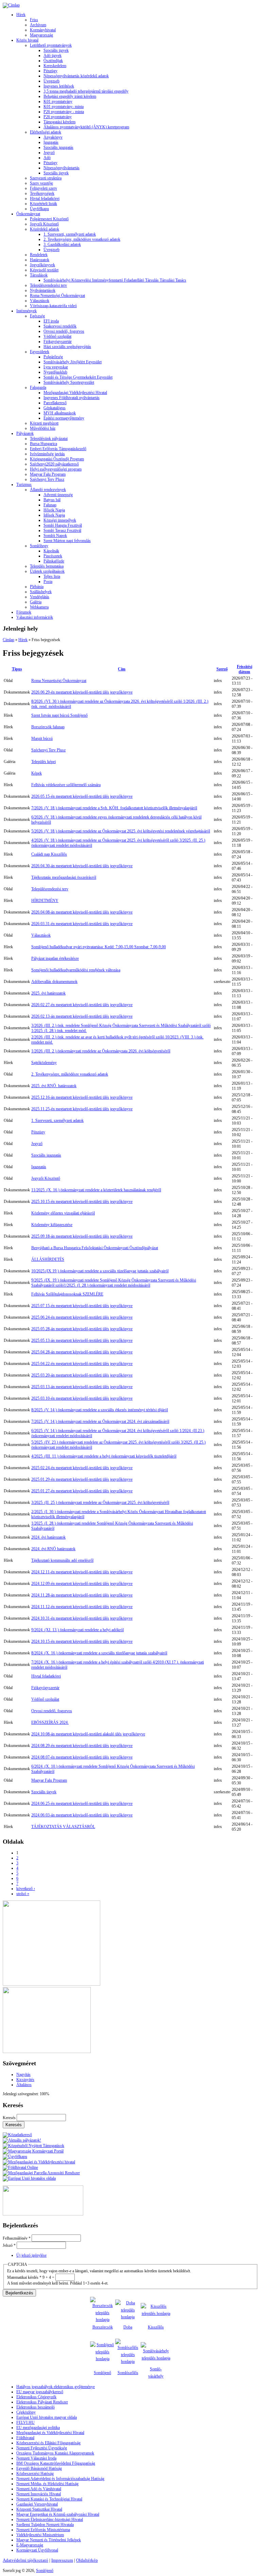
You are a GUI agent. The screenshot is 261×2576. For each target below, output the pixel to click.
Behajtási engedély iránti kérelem (70, 96)
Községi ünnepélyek (60, 520)
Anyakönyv (53, 137)
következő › (26, 1889)
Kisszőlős (156, 2327)
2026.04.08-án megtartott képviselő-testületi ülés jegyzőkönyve (82, 912)
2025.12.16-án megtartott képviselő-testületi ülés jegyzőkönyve (82, 1097)
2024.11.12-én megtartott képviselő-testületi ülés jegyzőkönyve (82, 1607)
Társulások (39, 275)
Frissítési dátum (245, 669)
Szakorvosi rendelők (60, 326)
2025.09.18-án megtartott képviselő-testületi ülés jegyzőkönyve (82, 1236)
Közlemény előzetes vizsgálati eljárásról (63, 1213)
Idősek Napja (54, 515)
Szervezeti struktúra (46, 178)
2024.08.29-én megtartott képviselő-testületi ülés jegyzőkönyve (82, 1746)
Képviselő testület (44, 270)
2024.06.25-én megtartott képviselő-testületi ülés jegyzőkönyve (82, 1803)
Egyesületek (40, 352)
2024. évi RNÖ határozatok (53, 1549)
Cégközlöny (26, 2412)
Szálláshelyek (41, 592)
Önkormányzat (28, 214)
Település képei (43, 762)
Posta (48, 582)
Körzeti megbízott (44, 423)
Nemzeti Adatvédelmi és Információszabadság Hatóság (60, 2479)
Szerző (222, 669)
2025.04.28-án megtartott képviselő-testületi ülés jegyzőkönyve (82, 1352)
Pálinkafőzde (54, 561)
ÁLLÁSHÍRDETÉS (48, 1259)
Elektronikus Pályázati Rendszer (42, 2402)
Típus (17, 669)
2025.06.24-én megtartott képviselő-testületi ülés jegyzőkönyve (82, 1317)
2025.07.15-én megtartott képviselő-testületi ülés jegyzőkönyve (82, 1306)
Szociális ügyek (56, 50)
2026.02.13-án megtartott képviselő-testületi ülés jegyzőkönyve (82, 1016)
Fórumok (24, 612)
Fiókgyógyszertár (58, 341)
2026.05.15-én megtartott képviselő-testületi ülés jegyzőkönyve (82, 796)
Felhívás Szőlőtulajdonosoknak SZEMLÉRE (67, 1294)
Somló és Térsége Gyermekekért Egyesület (78, 377)
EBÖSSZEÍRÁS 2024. (50, 1722)
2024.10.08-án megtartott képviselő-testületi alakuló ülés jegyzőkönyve (88, 1734)
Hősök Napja (54, 510)
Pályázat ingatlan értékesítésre (55, 958)
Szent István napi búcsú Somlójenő (59, 715)
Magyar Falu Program (48, 474)
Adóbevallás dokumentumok (54, 982)
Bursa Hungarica (43, 444)
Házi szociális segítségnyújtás (67, 347)
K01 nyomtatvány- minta (64, 107)
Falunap (50, 505)
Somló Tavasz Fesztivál (62, 530)
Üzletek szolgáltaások (47, 571)
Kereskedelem (55, 66)
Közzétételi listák (43, 204)
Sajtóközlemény (44, 1063)
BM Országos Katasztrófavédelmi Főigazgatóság (56, 2463)
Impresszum (62, 2560)
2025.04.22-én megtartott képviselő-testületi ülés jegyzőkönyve (82, 1364)
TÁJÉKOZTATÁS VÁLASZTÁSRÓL (63, 1827)
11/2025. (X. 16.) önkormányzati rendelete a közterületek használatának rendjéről (96, 1190)
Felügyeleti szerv (43, 188)
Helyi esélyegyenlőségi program (56, 469)
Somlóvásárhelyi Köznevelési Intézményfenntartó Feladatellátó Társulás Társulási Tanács (115, 280)
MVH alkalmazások (60, 413)
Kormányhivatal (43, 30)
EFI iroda (51, 321)
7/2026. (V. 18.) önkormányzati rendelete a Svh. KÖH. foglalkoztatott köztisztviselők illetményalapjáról (114, 808)
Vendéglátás (40, 597)
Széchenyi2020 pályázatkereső (54, 464)
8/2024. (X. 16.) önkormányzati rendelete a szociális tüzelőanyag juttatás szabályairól (99, 1653)
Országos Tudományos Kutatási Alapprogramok (55, 2453)
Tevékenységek (42, 193)
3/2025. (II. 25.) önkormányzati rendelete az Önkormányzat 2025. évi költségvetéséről (100, 1502)
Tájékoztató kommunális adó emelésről (62, 1560)
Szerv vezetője (41, 183)
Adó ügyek (53, 55)
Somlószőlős (128, 2373)
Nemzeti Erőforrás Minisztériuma (43, 2530)
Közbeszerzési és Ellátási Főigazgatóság (48, 2443)
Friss (34, 20)
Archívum (38, 25)
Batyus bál (52, 500)
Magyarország (41, 35)
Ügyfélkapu (39, 209)
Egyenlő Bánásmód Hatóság (39, 2468)
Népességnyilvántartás (62, 168)
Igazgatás (51, 142)
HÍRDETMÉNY (45, 901)
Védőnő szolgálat (57, 336)
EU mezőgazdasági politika (38, 2428)
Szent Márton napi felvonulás (67, 541)
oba (129, 2327)
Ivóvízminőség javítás (47, 454)
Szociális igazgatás (58, 147)
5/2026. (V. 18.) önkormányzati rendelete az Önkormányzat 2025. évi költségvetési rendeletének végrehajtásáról (121, 831)
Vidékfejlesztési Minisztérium (40, 2535)
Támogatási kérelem (59, 122)
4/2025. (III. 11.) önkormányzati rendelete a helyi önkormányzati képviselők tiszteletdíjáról (104, 1456)
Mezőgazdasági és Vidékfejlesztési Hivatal (50, 2433)
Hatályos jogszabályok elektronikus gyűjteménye (56, 2387)
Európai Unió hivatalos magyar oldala (47, 2417)
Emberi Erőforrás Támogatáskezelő (58, 449)
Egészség (37, 316)
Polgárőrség (53, 357)
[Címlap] (11, 5)
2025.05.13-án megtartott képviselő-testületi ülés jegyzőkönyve (82, 1340)
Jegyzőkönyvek (42, 265)
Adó (47, 158)
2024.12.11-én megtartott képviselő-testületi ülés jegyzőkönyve (82, 1572)
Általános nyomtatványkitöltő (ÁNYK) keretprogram (86, 127)
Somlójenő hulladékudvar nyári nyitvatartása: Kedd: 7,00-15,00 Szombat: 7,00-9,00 (99, 947)
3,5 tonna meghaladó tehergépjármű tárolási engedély (86, 91)
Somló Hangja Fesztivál (63, 525)
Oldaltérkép (87, 2560)
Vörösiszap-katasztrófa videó (53, 306)
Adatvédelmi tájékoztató (25, 2560)
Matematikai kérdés (24, 2277)
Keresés (10, 2118)
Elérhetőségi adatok (46, 132)
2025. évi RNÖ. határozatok (54, 1086)
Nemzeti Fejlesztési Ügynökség (42, 2448)
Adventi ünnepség (58, 495)
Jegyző (49, 153)
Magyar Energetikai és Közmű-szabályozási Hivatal (58, 2514)
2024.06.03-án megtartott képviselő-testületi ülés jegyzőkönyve (82, 1815)
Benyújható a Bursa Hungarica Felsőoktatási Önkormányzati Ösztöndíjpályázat (95, 1248)
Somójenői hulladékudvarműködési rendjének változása (76, 970)
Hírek (21, 15)
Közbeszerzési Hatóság (35, 2474)
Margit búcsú (42, 738)
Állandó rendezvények (48, 490)
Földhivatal (25, 2438)
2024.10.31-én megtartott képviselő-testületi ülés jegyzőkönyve (82, 1618)
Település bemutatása (47, 566)
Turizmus (24, 484)
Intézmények (27, 311)
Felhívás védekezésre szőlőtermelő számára (66, 785)
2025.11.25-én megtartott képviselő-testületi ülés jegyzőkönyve (82, 1109)
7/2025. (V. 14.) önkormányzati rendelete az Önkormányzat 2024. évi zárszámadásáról (100, 1421)
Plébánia (37, 587)
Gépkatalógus (55, 408)
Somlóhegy (39, 546)
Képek (37, 773)
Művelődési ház (43, 428)
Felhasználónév (17, 2238)
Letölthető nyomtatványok (51, 45)
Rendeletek (39, 255)
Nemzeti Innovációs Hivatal (39, 2494)
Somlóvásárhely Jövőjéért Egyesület (73, 362)
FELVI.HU (25, 2422)
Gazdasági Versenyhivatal (37, 2504)
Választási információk (35, 617)
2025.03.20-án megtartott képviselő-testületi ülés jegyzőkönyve (82, 1375)
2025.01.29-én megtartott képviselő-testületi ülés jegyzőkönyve (82, 1479)
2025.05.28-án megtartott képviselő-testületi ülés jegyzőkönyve (82, 1329)
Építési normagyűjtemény (64, 418)
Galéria (36, 602)
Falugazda (38, 387)
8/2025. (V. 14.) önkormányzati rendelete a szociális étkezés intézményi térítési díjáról (100, 1410)
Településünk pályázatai (49, 439)
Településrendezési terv (48, 285)
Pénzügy (50, 71)
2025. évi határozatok (48, 993)
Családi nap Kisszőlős (49, 854)
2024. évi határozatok (48, 1537)
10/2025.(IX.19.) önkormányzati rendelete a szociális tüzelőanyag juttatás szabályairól (100, 1271)
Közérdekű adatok (45, 229)
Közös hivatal (27, 40)
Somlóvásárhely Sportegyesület (69, 382)
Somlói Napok (55, 536)
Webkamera (39, 607)
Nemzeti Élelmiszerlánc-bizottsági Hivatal (50, 2519)
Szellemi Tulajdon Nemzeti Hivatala (45, 2525)
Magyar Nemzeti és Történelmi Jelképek (49, 2540)
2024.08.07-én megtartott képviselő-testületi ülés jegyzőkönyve (82, 1757)
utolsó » (23, 1894)
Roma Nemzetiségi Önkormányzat (57, 296)
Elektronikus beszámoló (36, 2407)
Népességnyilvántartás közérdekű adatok (76, 76)
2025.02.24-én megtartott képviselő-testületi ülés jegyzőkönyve (82, 1468)
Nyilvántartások (43, 290)
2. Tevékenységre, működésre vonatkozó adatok (82, 239)
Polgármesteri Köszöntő (49, 219)
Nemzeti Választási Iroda (36, 2458)
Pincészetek (53, 556)
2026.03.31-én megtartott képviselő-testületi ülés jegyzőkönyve (82, 924)
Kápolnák (51, 551)
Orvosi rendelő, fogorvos (64, 331)
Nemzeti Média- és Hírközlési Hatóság (47, 2484)
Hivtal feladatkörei (45, 198)
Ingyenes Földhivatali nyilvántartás (72, 398)
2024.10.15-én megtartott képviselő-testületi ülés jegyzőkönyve (82, 1641)
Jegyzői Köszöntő (44, 224)
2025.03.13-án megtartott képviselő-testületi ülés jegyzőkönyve (82, 1387)
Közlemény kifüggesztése (52, 1225)
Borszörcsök (103, 2327)
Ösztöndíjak (53, 61)
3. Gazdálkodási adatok (62, 244)
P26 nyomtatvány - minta (64, 112)
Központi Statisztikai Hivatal (39, 2509)
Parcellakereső (55, 403)
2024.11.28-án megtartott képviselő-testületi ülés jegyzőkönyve (82, 1595)
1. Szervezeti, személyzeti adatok (70, 234)
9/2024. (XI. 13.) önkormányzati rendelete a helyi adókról (77, 1630)
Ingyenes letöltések (59, 86)
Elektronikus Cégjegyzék (36, 2397)
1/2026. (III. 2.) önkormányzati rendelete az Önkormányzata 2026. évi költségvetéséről (101, 1051)
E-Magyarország (30, 2545)
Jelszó (9, 2245)
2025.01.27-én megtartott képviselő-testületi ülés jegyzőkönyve (82, 1491)
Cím (122, 669)
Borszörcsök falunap (48, 727)
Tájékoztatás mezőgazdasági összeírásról (64, 877)
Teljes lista (52, 576)
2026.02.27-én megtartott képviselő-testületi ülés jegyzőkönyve (82, 1005)
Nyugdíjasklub (55, 372)
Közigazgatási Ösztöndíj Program (57, 459)
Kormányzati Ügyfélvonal (37, 2550)
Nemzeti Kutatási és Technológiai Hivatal (49, 2499)
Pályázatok (25, 433)
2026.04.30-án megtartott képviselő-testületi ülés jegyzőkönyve (82, 866)
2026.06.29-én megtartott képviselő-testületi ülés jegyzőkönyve (82, 692)
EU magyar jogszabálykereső (40, 2392)
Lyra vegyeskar (56, 367)
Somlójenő (102, 2373)
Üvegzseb (51, 81)
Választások (40, 301)
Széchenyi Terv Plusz (47, 479)
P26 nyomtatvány (58, 117)
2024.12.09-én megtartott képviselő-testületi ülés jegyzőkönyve (82, 1584)
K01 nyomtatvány (58, 101)
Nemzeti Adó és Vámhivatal (39, 2489)
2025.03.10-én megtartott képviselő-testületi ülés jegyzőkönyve (82, 1398)
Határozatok (40, 260)
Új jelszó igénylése (31, 2255)
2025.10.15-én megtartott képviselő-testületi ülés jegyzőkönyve (82, 1202)
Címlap (8, 640)
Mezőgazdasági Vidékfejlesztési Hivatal (75, 393)
